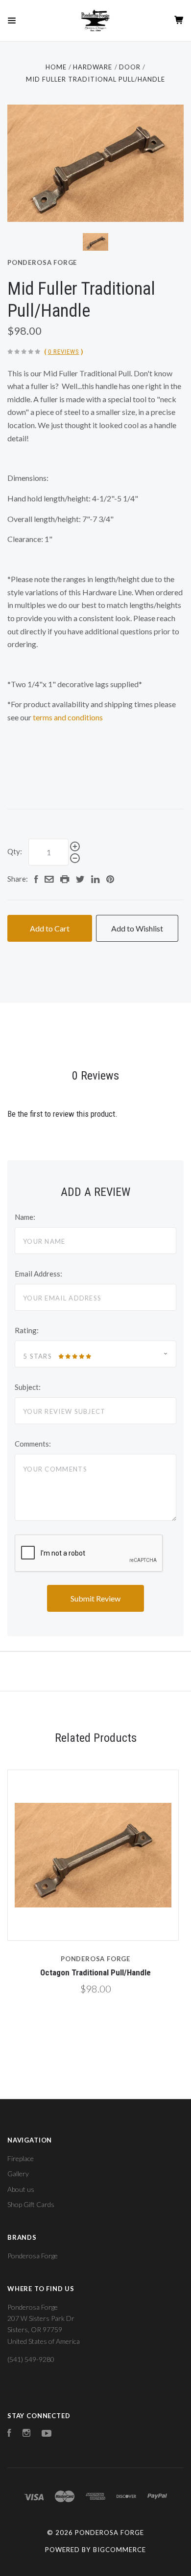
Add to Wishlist (137, 928)
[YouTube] (47, 2434)
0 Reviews (64, 352)
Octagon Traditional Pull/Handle (95, 1972)
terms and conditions (68, 717)
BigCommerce (119, 2550)
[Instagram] (26, 2434)
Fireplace (21, 2158)
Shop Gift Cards (31, 2204)
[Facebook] (9, 2434)
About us (21, 2189)
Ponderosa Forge (42, 262)
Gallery (18, 2174)
